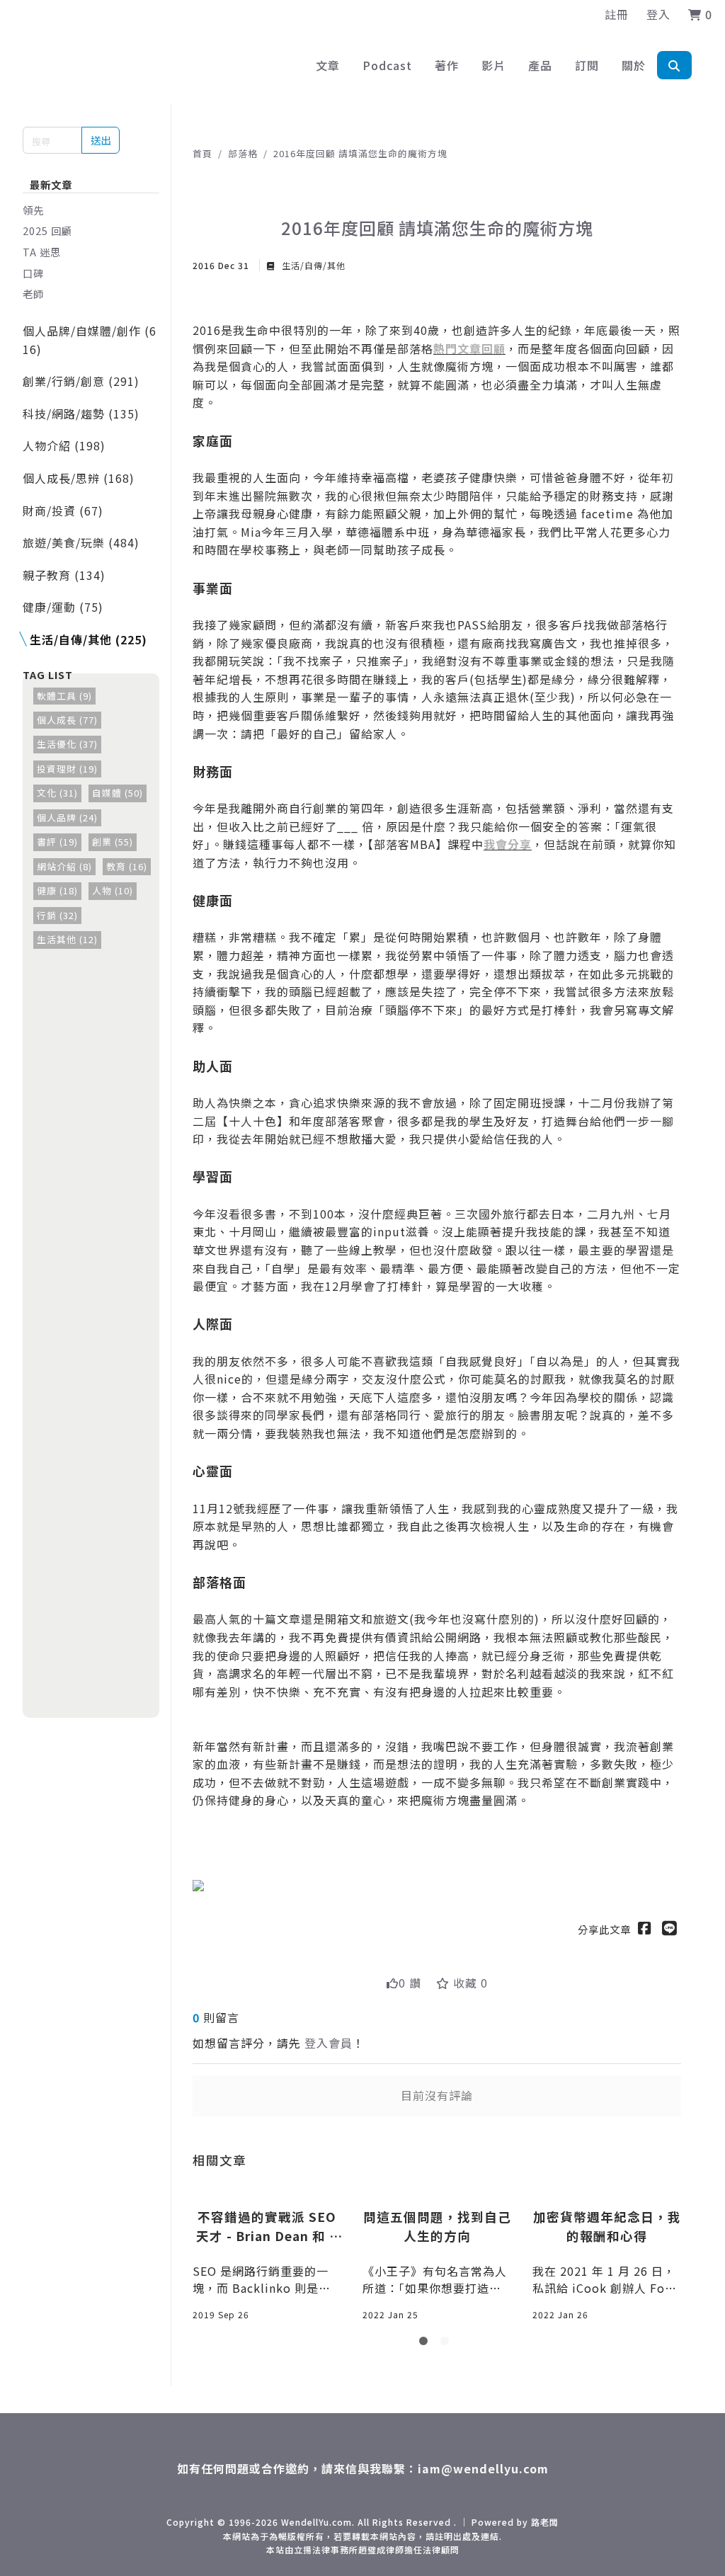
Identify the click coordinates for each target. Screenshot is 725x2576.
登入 (658, 14)
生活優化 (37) (67, 744)
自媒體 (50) (118, 793)
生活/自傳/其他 (312, 265)
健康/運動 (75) (63, 607)
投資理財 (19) (67, 769)
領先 (33, 210)
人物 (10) (113, 890)
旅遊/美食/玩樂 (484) (81, 542)
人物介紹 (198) (64, 445)
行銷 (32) (57, 915)
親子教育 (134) (64, 575)
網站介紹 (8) (64, 866)
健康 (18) (57, 890)
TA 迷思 (42, 252)
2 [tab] (447, 2344)
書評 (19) (57, 842)
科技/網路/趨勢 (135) (81, 414)
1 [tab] (426, 2344)
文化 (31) (57, 793)
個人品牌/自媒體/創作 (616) (90, 340)
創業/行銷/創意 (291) (81, 381)
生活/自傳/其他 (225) (89, 639)
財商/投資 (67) (63, 511)
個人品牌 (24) (67, 817)
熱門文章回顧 (469, 348)
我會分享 (508, 844)
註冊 (617, 14)
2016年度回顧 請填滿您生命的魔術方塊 (360, 153)
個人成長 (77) (67, 720)
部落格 (243, 153)
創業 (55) (113, 842)
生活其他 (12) (67, 939)
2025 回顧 (47, 230)
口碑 (33, 273)
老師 (33, 293)
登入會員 (329, 2043)
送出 (101, 140)
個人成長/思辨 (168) (79, 478)
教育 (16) (127, 866)
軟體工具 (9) (64, 696)
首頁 (202, 153)
